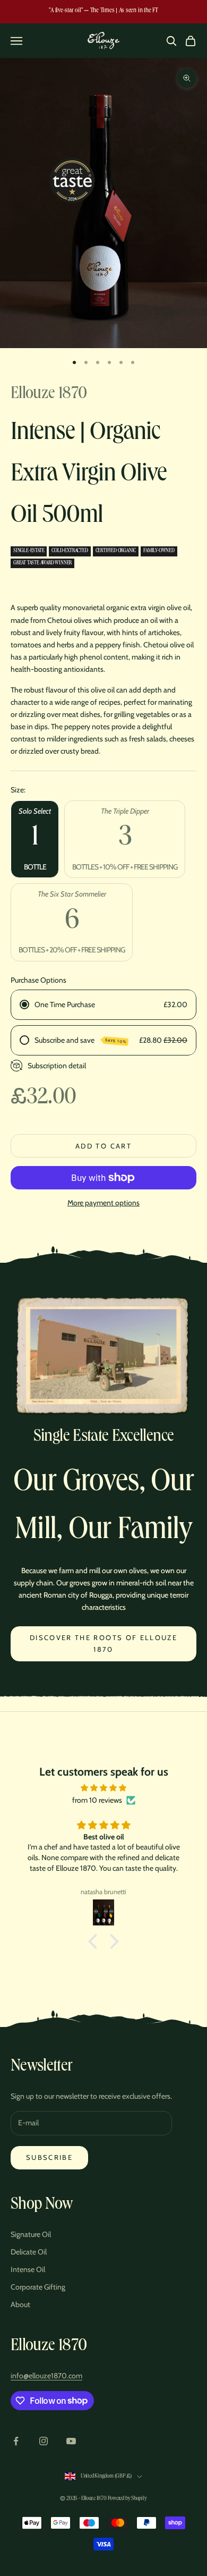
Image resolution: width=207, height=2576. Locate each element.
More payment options (103, 1203)
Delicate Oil (29, 2252)
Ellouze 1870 (49, 395)
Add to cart (103, 1146)
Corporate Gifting (38, 2287)
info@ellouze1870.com (46, 2376)
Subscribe (49, 2157)
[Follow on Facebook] (16, 2441)
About (20, 2304)
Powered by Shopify (127, 2499)
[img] (103, 1788)
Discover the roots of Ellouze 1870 (103, 1643)
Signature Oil (31, 2234)
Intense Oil (28, 2269)
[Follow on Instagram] (44, 2441)
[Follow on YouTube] (71, 2441)
